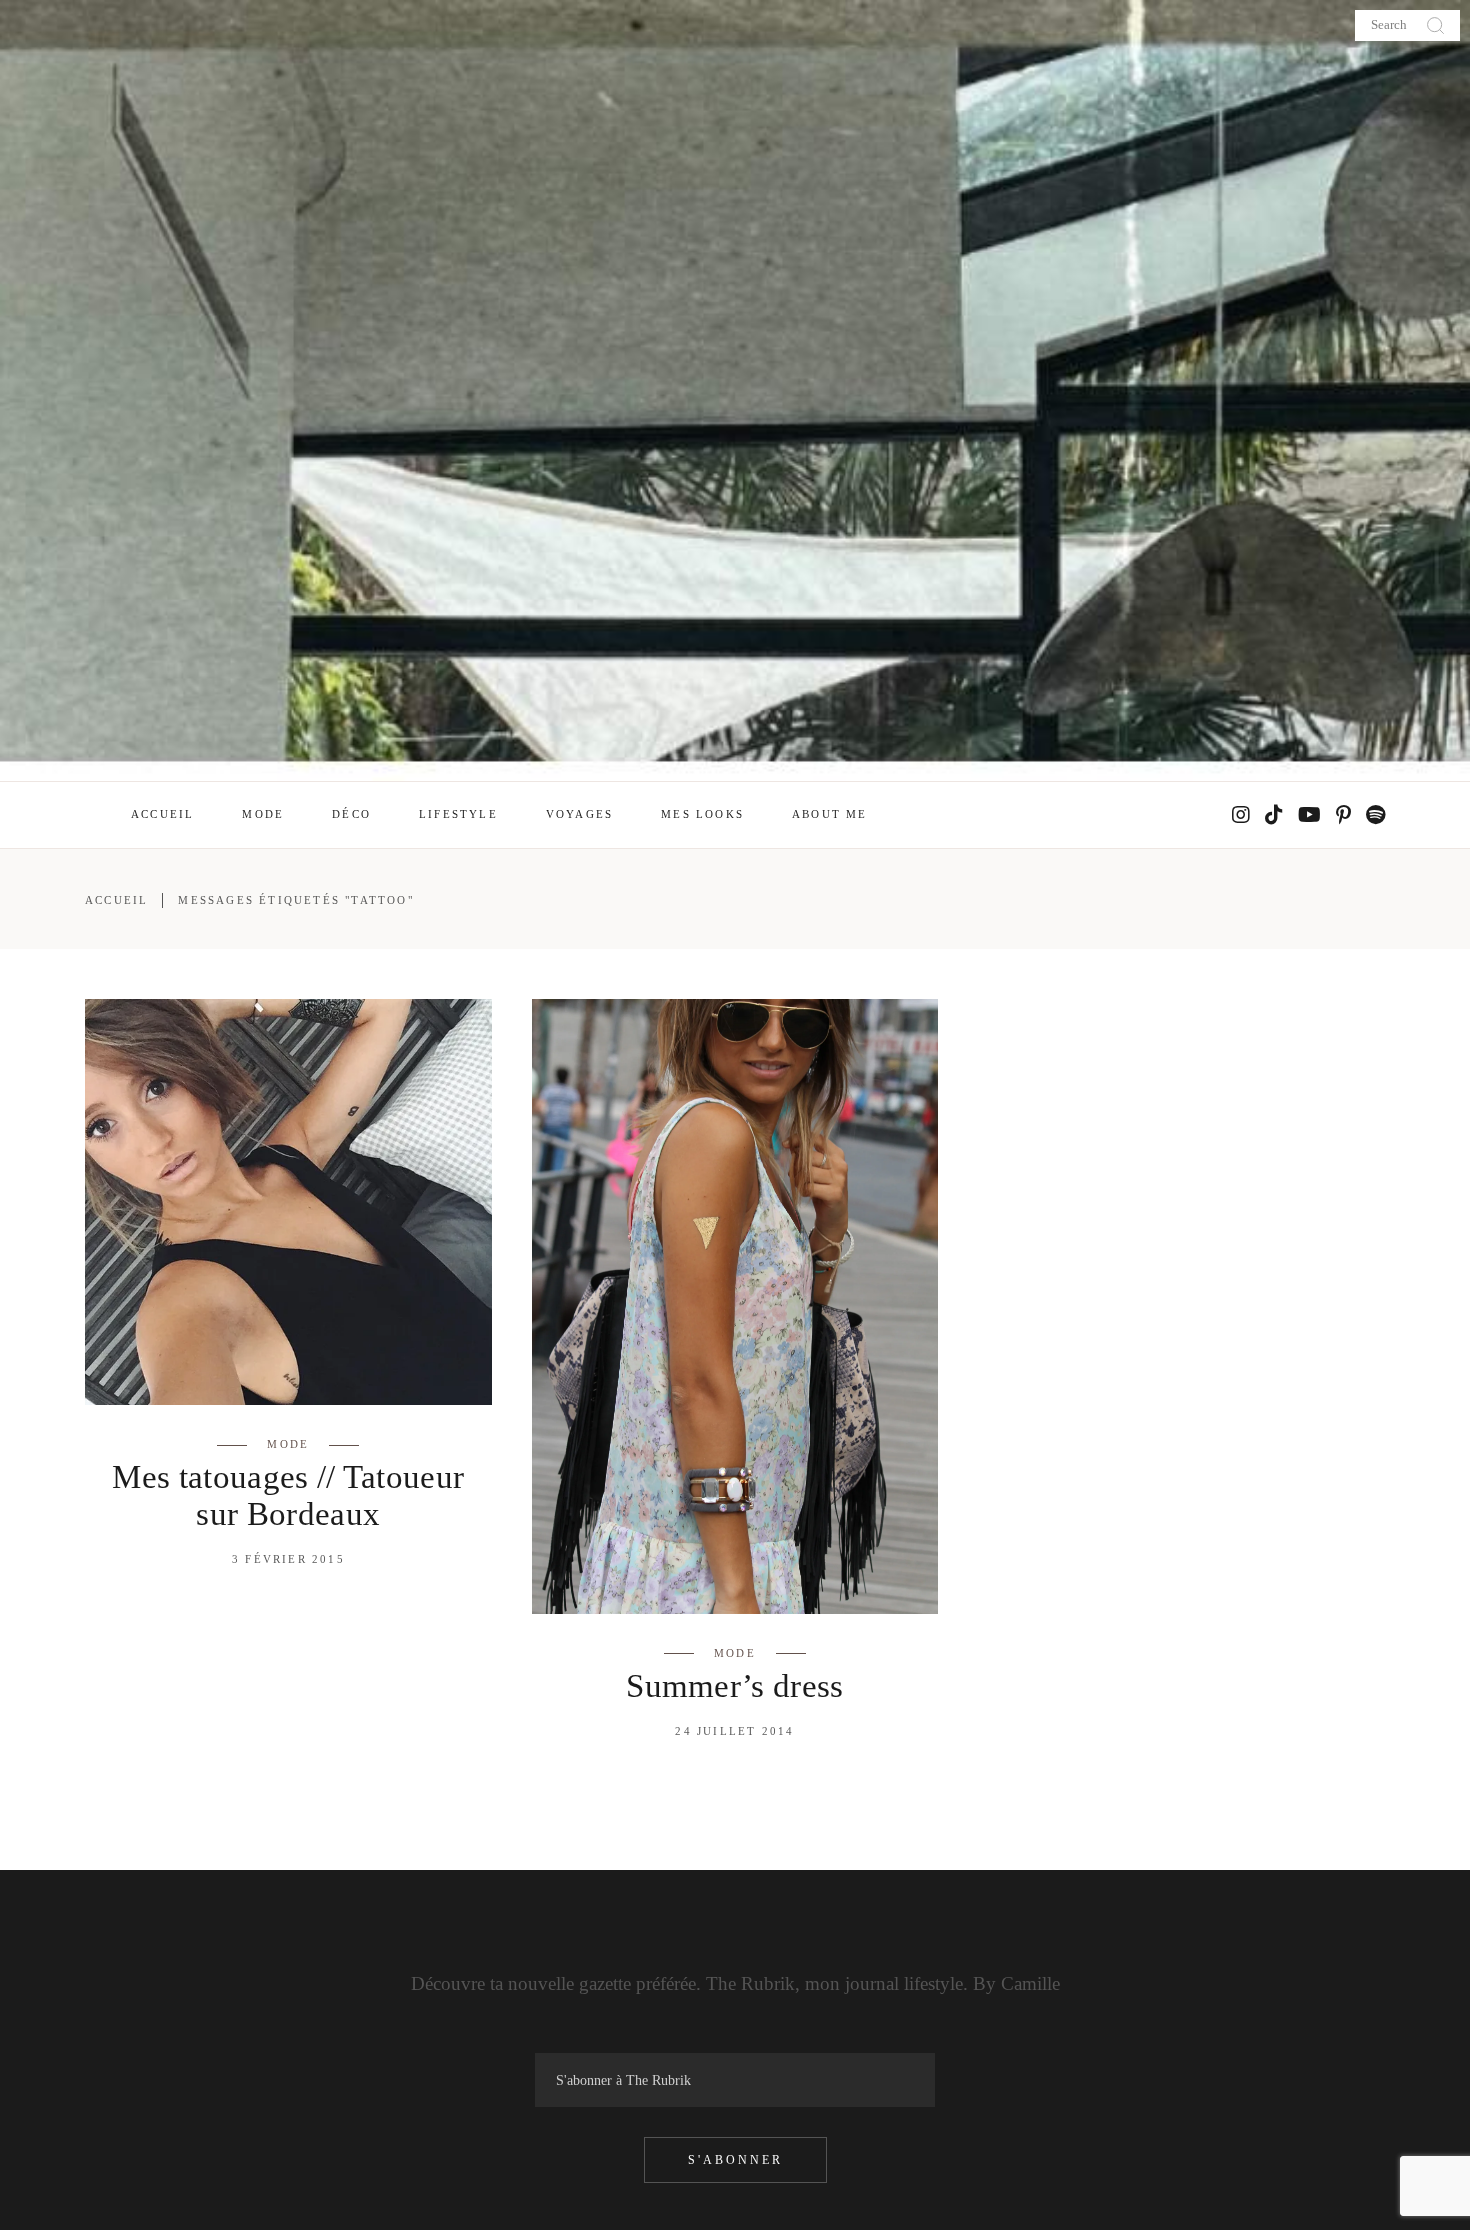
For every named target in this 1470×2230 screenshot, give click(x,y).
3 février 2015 (288, 1559)
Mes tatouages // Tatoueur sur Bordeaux (288, 1495)
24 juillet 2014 (734, 1731)
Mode (288, 1444)
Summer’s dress (735, 1686)
